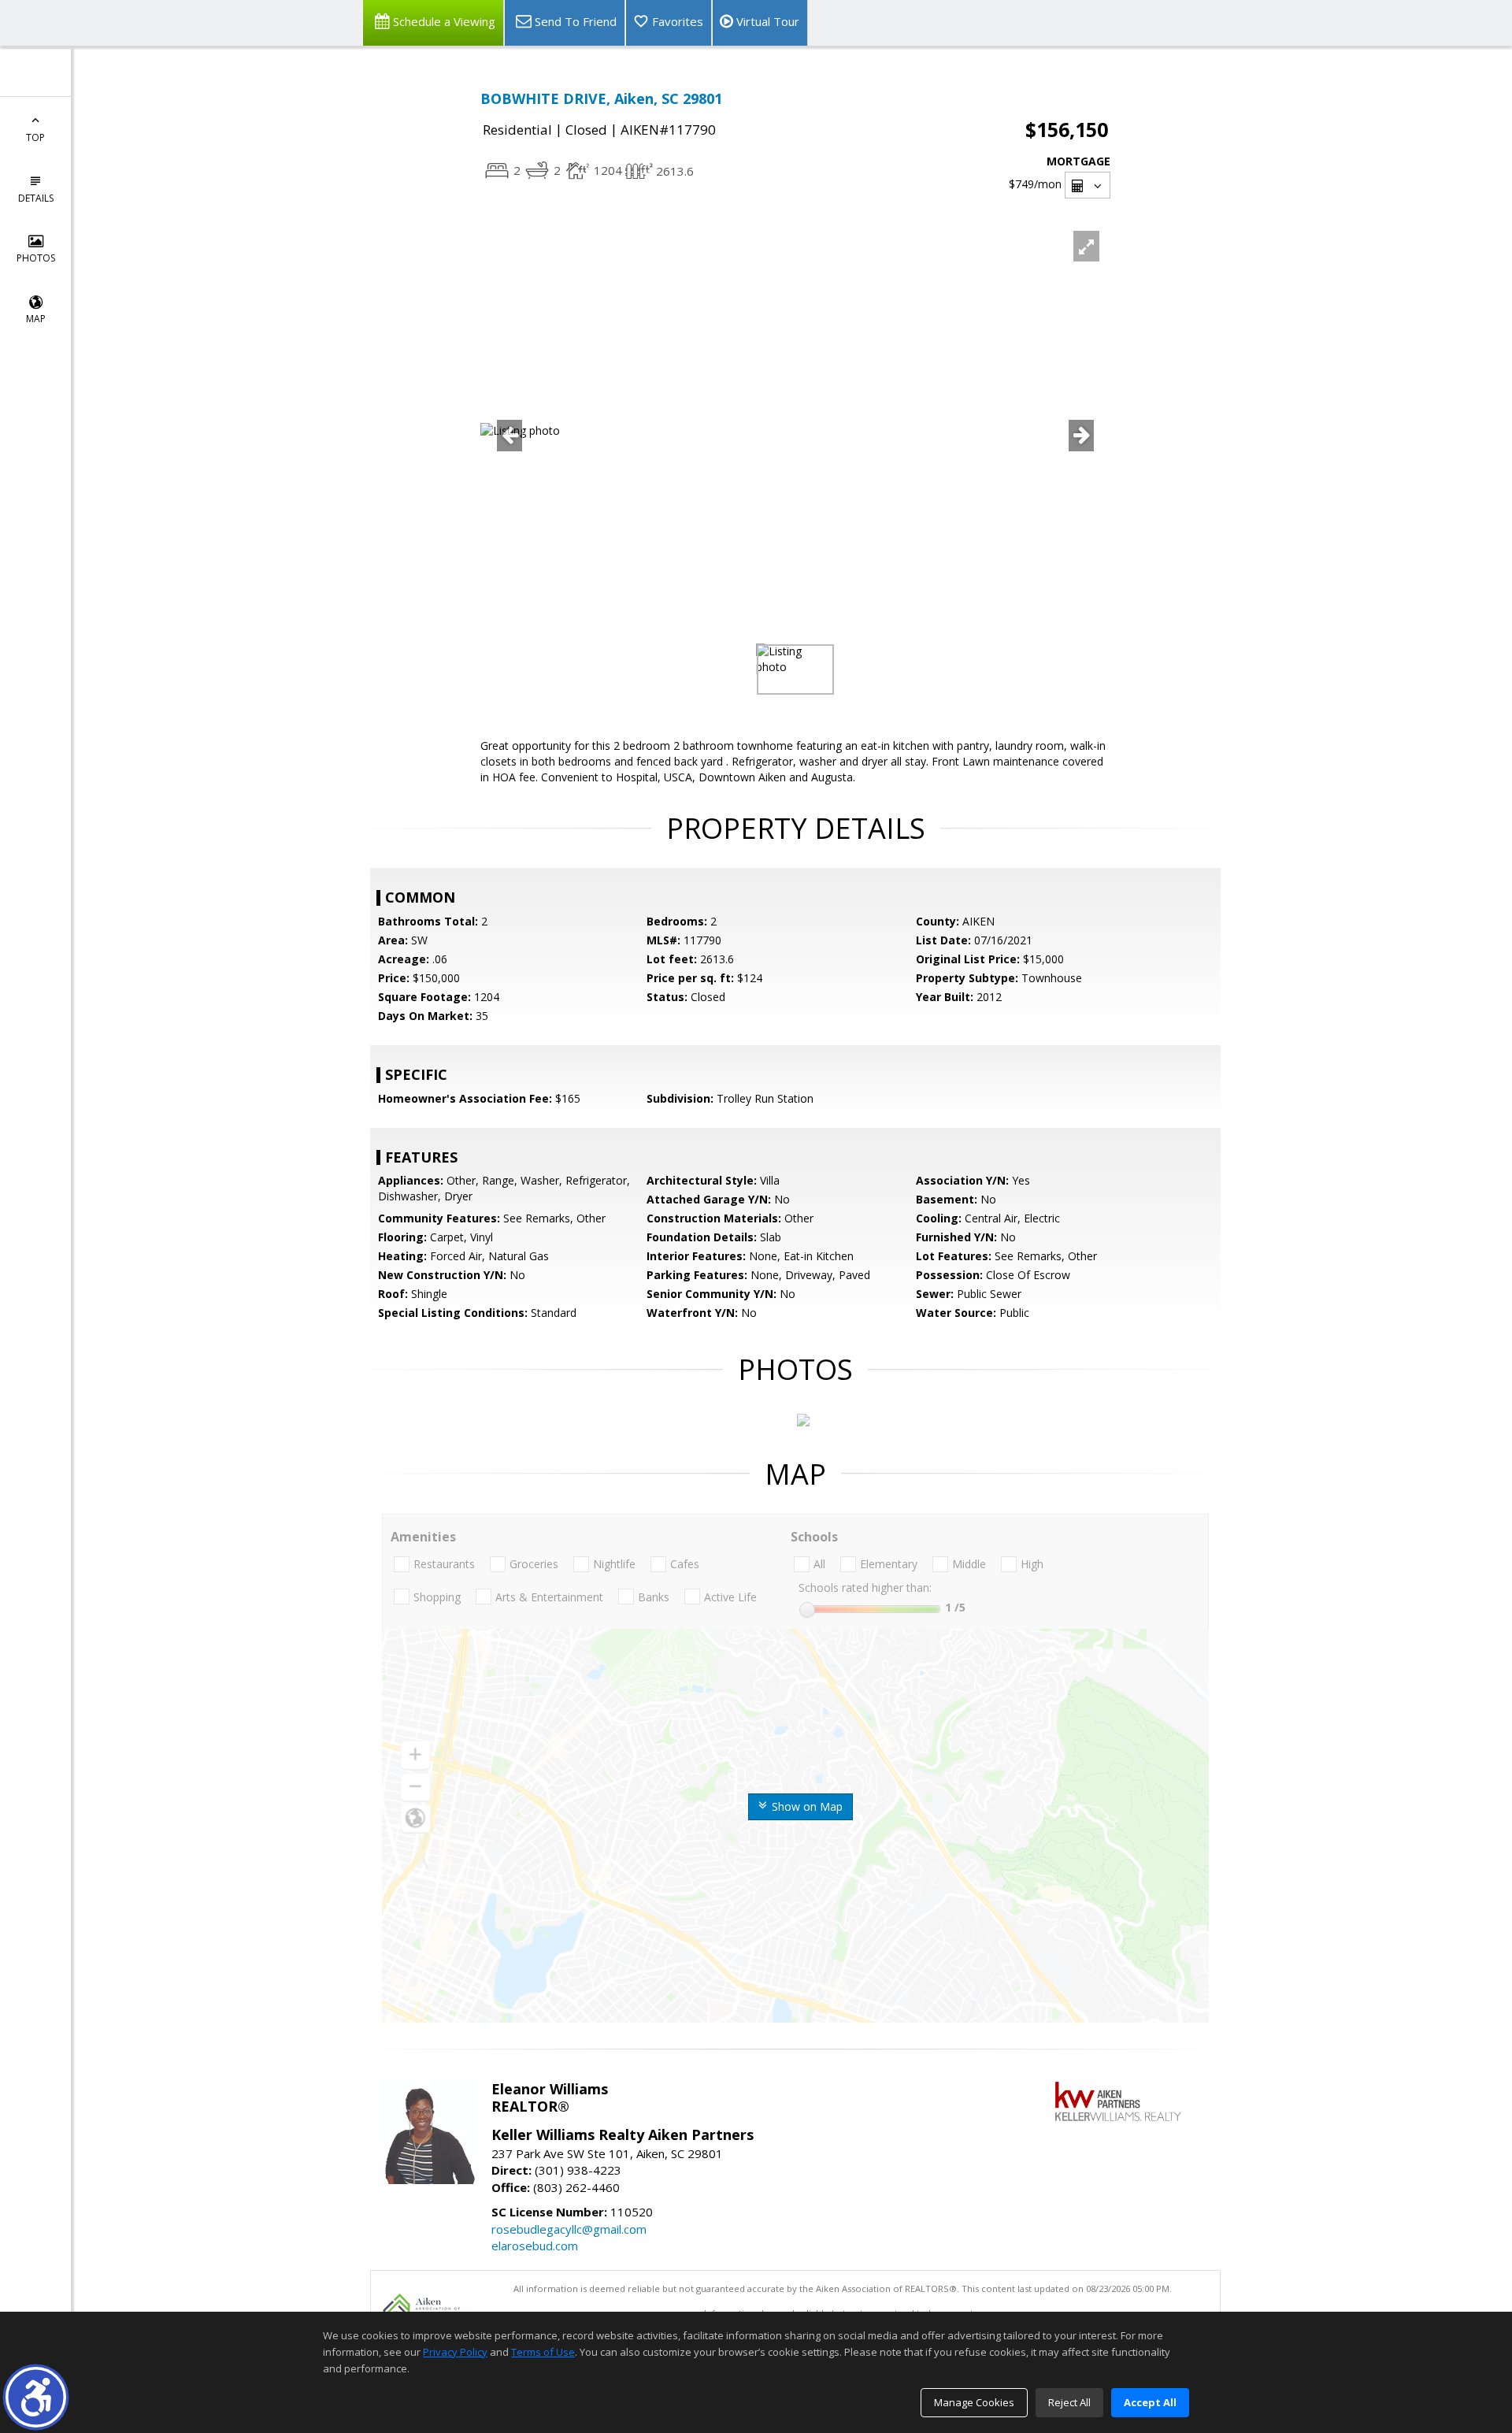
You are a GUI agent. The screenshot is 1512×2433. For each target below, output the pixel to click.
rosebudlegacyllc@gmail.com (569, 2229)
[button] (36, 2397)
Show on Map (806, 1806)
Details (36, 198)
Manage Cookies (974, 2402)
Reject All (1069, 2402)
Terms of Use (543, 2352)
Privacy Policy (455, 2352)
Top (35, 137)
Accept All (1150, 2402)
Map (36, 319)
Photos (36, 258)
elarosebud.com (535, 2246)
